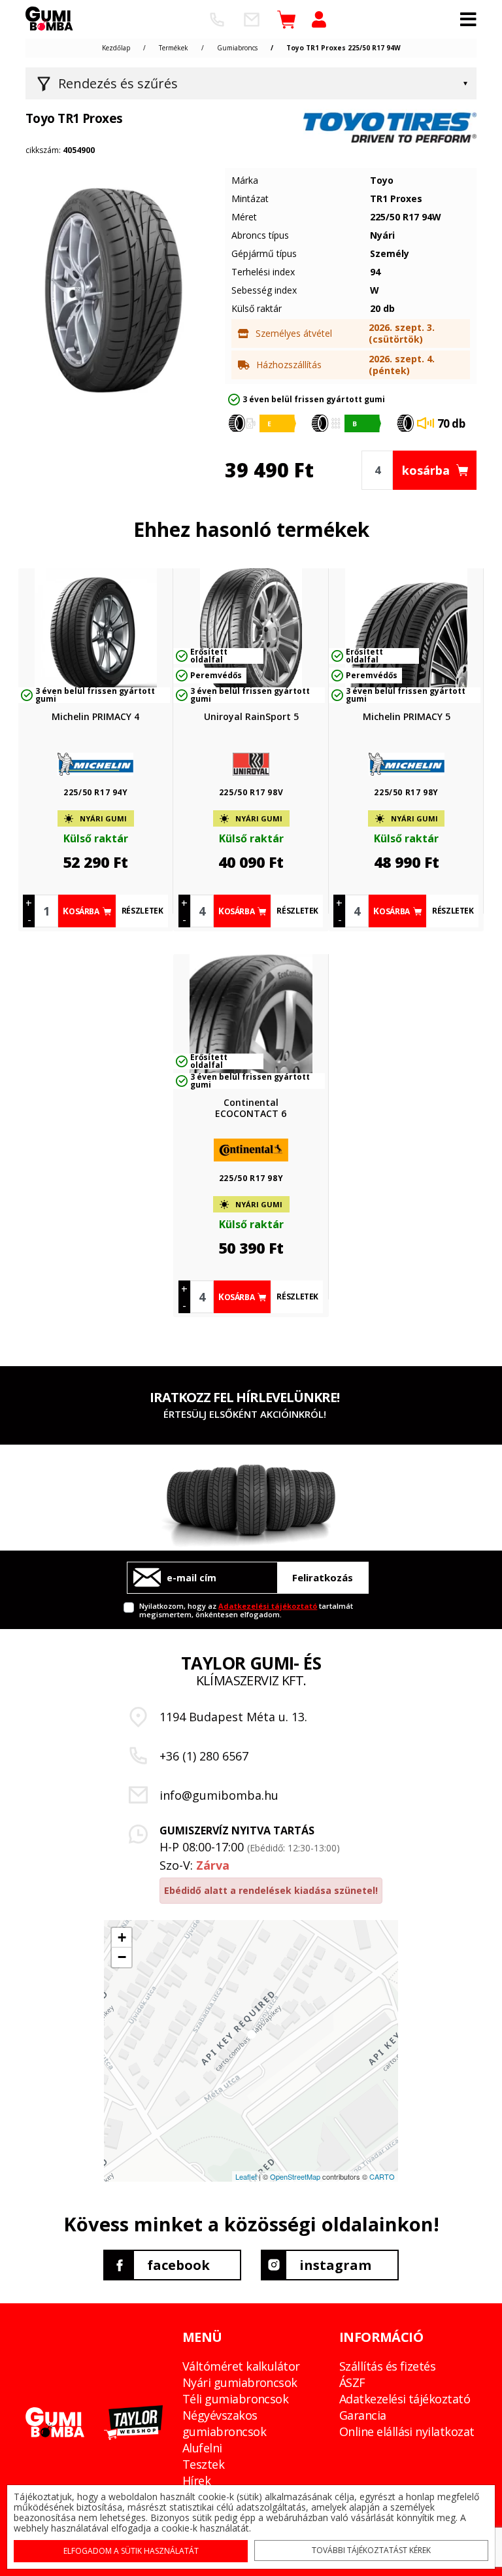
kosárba (426, 470)
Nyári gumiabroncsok (240, 2382)
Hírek (196, 2481)
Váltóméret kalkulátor (241, 2366)
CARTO (382, 2176)
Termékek (174, 48)
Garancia (363, 2415)
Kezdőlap (116, 48)
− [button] (122, 1957)
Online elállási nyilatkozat (407, 2431)
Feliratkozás (323, 1577)
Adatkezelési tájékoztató (268, 1606)
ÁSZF (352, 2382)
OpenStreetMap (295, 2176)
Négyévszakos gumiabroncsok (224, 2423)
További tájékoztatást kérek (371, 2550)
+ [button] (122, 1937)
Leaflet (246, 2176)
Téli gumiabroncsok (235, 2399)
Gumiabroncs (237, 48)
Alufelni (202, 2448)
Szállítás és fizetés (387, 2366)
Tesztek (203, 2464)
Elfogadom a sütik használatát (131, 2551)
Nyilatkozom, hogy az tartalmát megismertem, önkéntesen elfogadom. (246, 1610)
